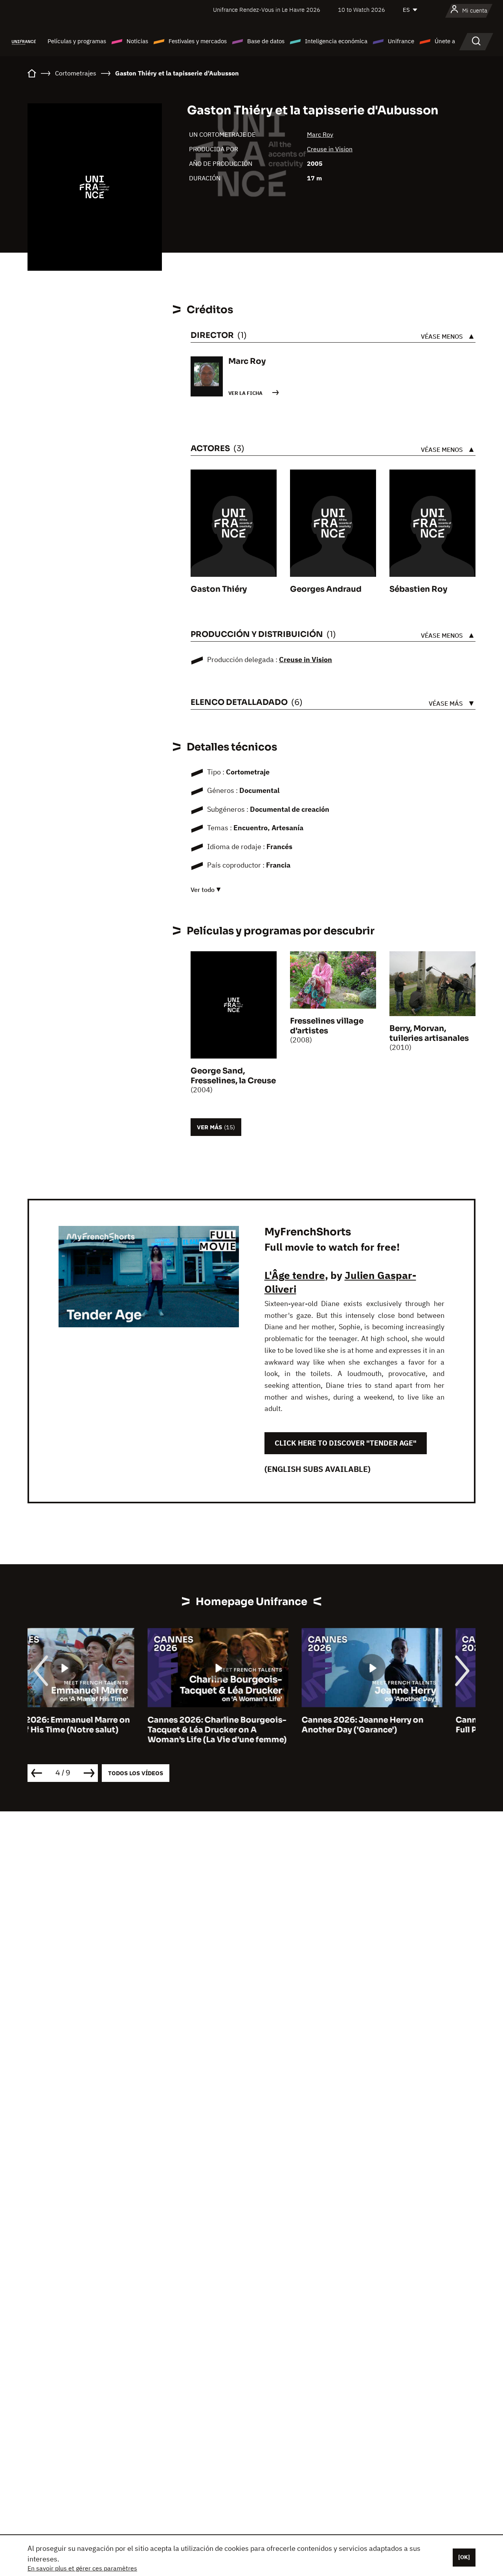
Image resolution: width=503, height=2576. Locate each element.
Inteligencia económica (336, 41)
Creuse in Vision (330, 149)
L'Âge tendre (295, 1275)
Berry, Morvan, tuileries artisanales (429, 1033)
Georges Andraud (326, 589)
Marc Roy (320, 134)
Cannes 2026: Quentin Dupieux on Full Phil (405, 1725)
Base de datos (266, 41)
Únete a (445, 41)
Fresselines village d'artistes (327, 1026)
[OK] (464, 2557)
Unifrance (401, 41)
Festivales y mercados (198, 41)
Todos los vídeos (136, 1773)
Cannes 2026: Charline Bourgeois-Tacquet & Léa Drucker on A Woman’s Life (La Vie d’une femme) (97, 1730)
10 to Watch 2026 (362, 10)
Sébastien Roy (418, 589)
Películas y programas (77, 41)
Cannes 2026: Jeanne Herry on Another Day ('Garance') (242, 1725)
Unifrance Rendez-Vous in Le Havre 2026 (267, 10)
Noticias (137, 41)
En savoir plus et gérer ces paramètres (82, 2568)
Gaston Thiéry (219, 589)
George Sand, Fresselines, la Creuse (233, 1076)
